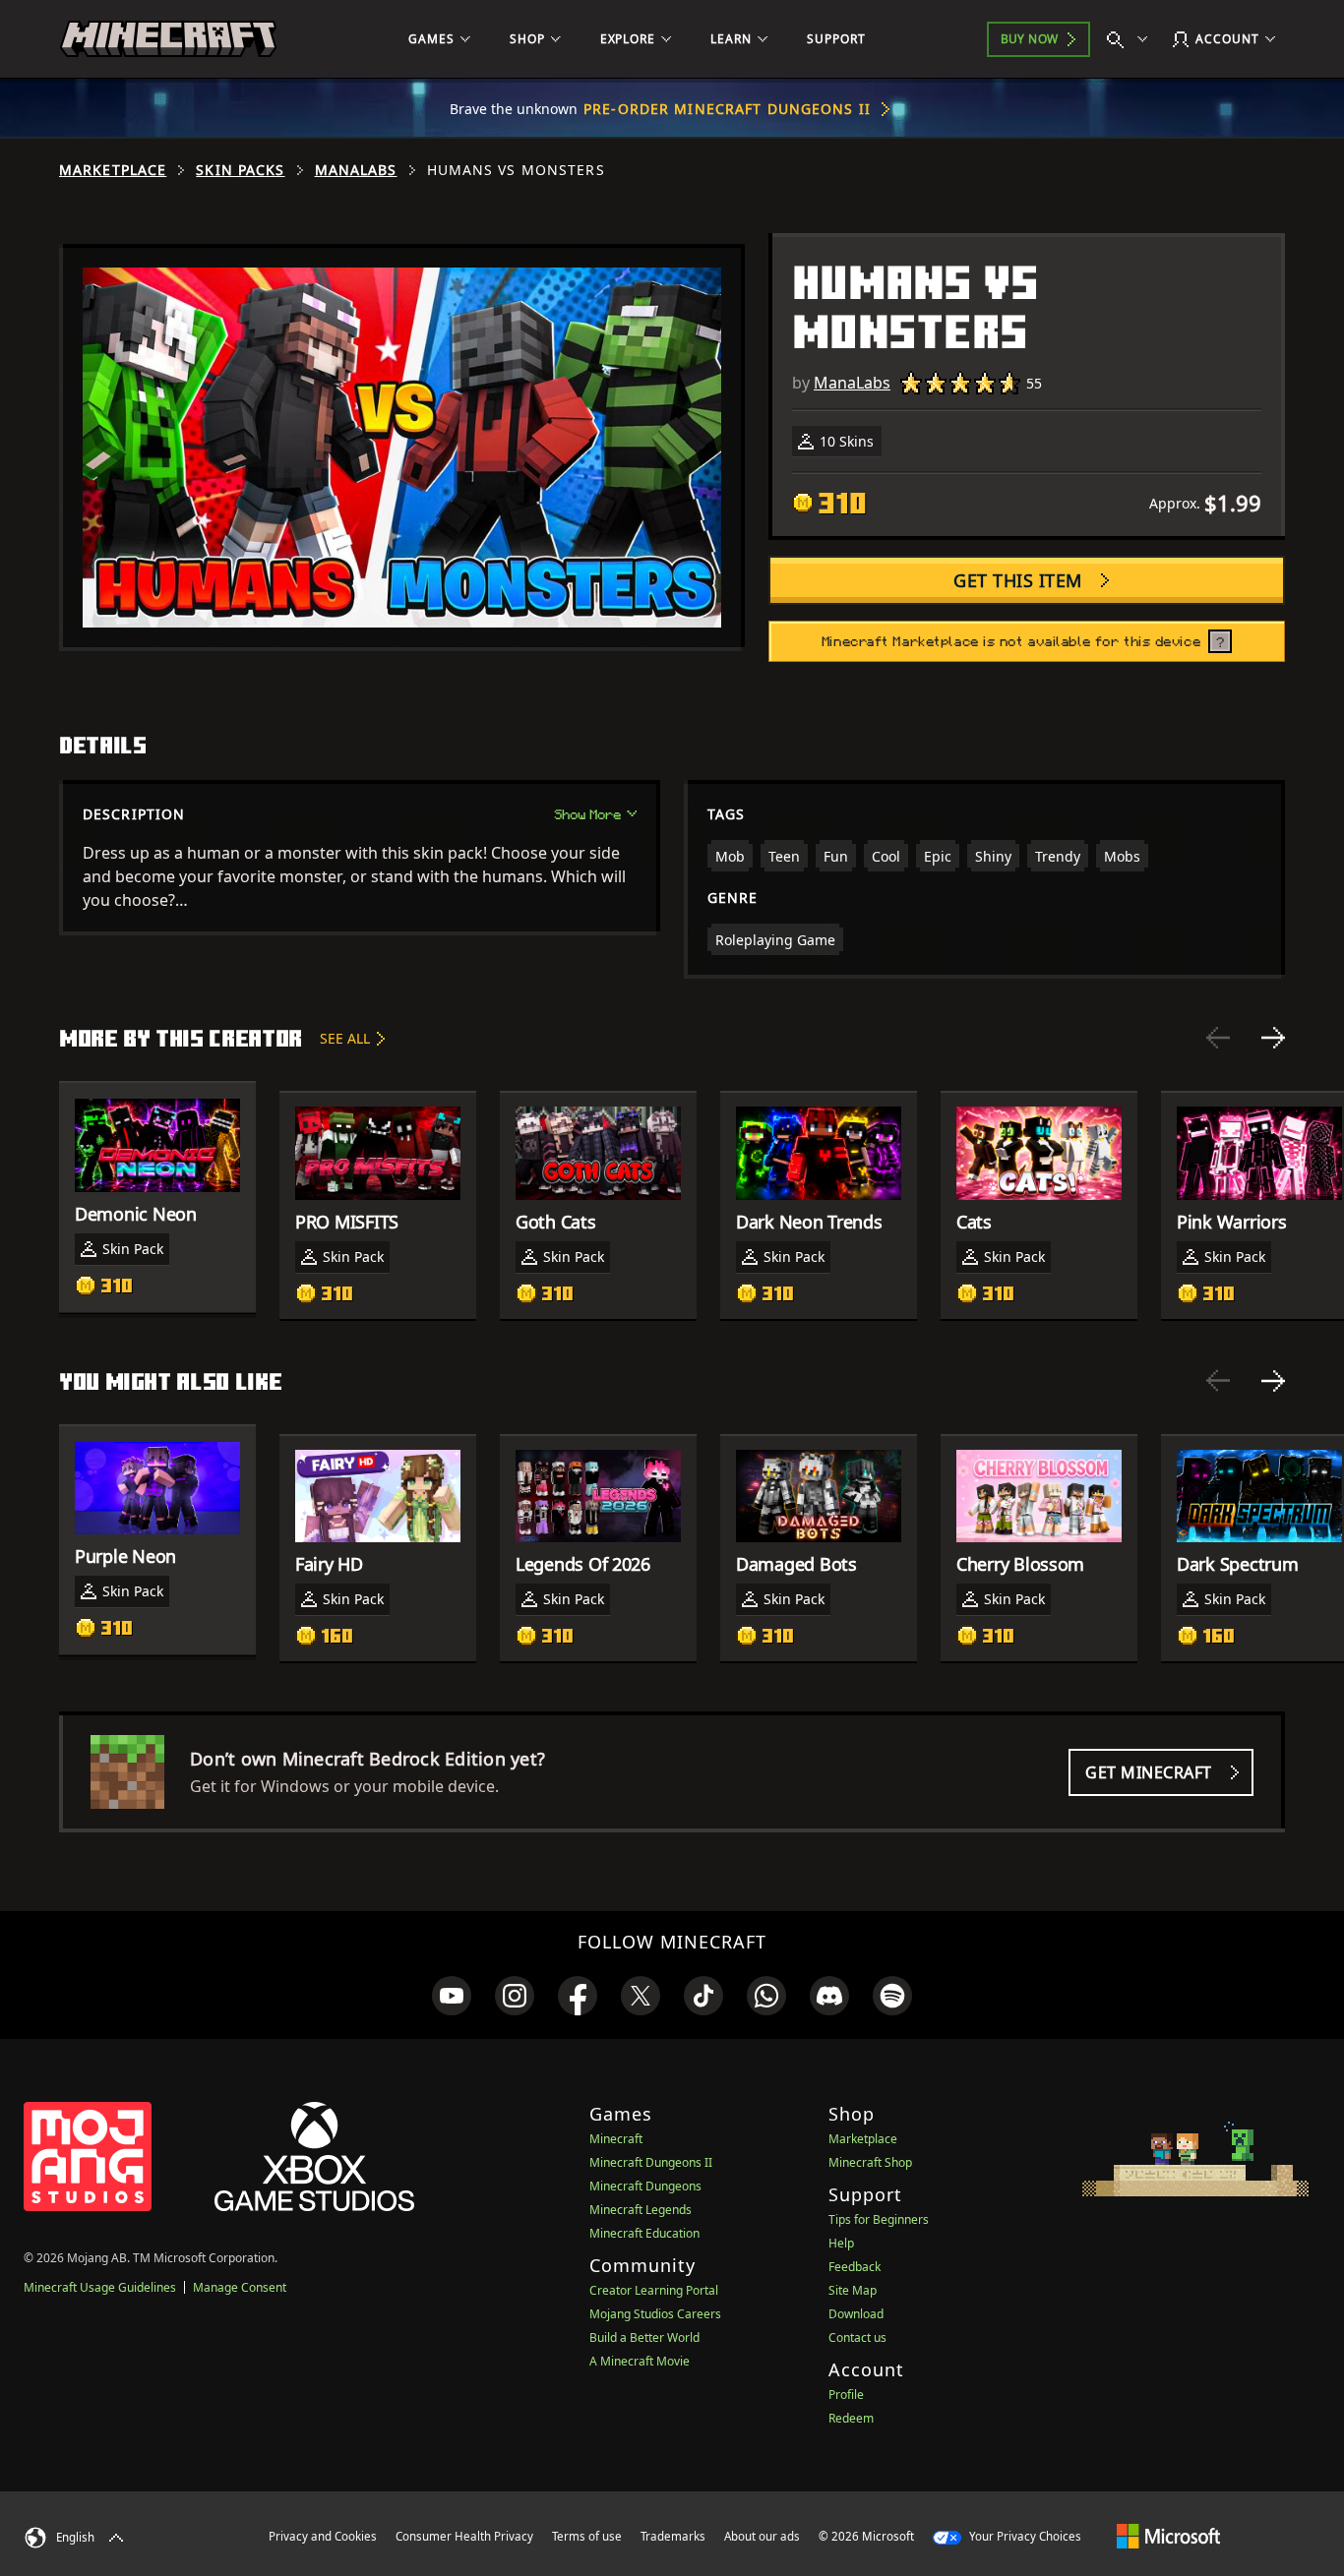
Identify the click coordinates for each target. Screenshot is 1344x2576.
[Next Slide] (1273, 1038)
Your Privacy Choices (1024, 2536)
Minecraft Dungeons (645, 2186)
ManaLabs (356, 170)
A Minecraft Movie (640, 2361)
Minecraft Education (644, 2233)
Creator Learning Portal (654, 2290)
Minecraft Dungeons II (651, 2162)
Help (841, 2243)
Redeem (851, 2418)
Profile (846, 2395)
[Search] (1131, 39)
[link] (452, 1996)
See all (345, 1038)
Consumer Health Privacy (464, 2536)
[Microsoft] (1168, 2536)
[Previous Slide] (1218, 1038)
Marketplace (113, 170)
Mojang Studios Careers (655, 2314)
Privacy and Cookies (323, 2536)
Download (856, 2314)
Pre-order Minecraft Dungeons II (727, 109)
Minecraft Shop (870, 2162)
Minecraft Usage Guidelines (100, 2287)
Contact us (857, 2337)
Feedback (855, 2267)
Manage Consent (240, 2287)
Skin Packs (240, 170)
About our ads (762, 2536)
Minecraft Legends (641, 2210)
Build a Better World (644, 2337)
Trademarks (673, 2536)
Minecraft (616, 2139)
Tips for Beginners (879, 2219)
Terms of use (587, 2536)
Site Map (853, 2290)
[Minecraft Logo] (168, 39)
